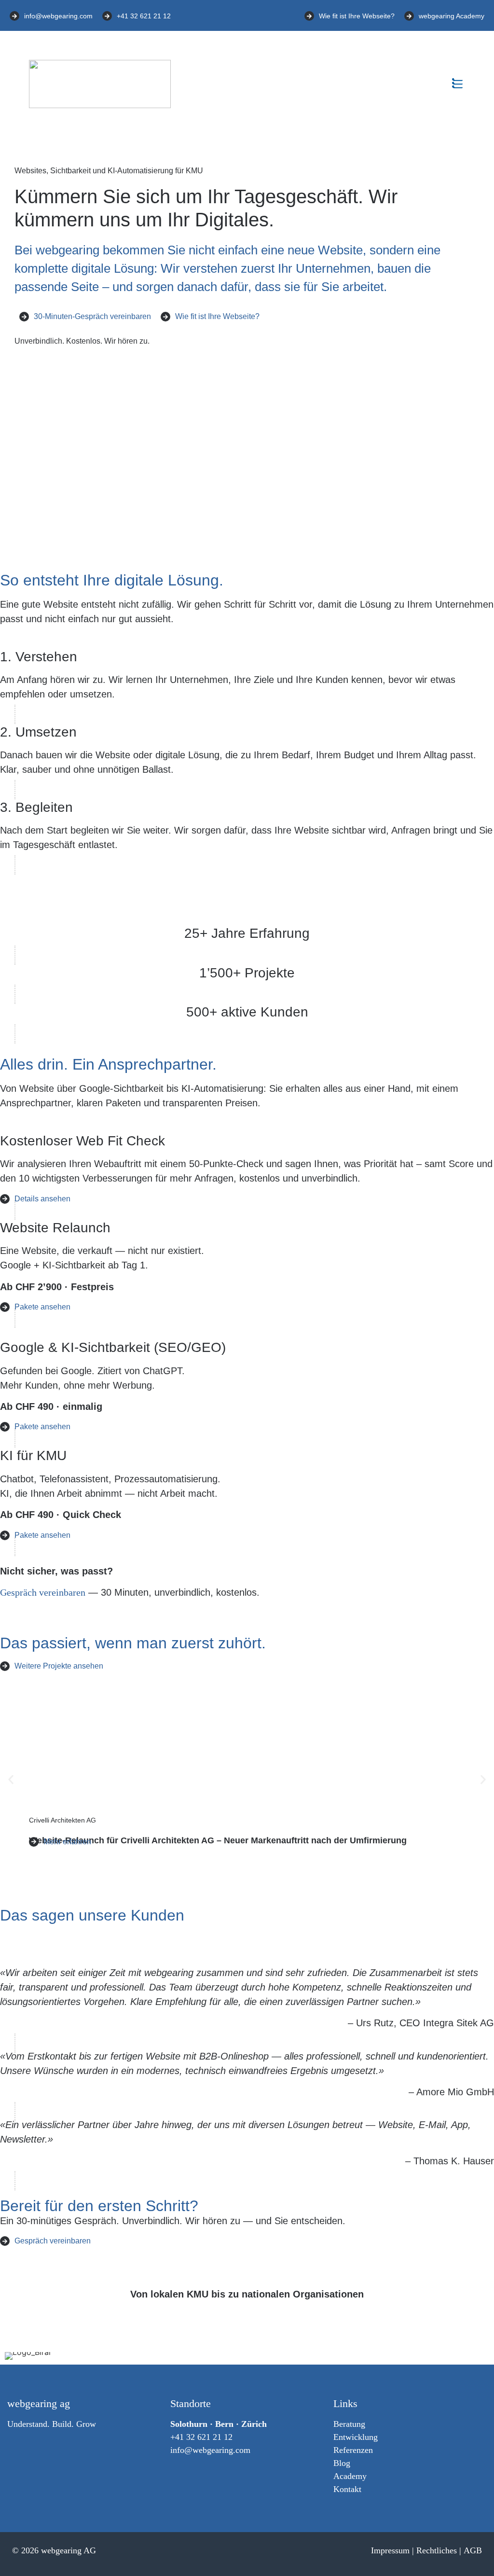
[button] (457, 84)
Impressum (390, 2550)
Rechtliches (437, 2550)
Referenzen (353, 2450)
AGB (473, 2550)
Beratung (349, 2424)
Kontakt (347, 2489)
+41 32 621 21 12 (201, 2437)
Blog (342, 2463)
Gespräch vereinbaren (43, 1592)
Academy (350, 2476)
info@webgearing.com (210, 2450)
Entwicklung (356, 2437)
